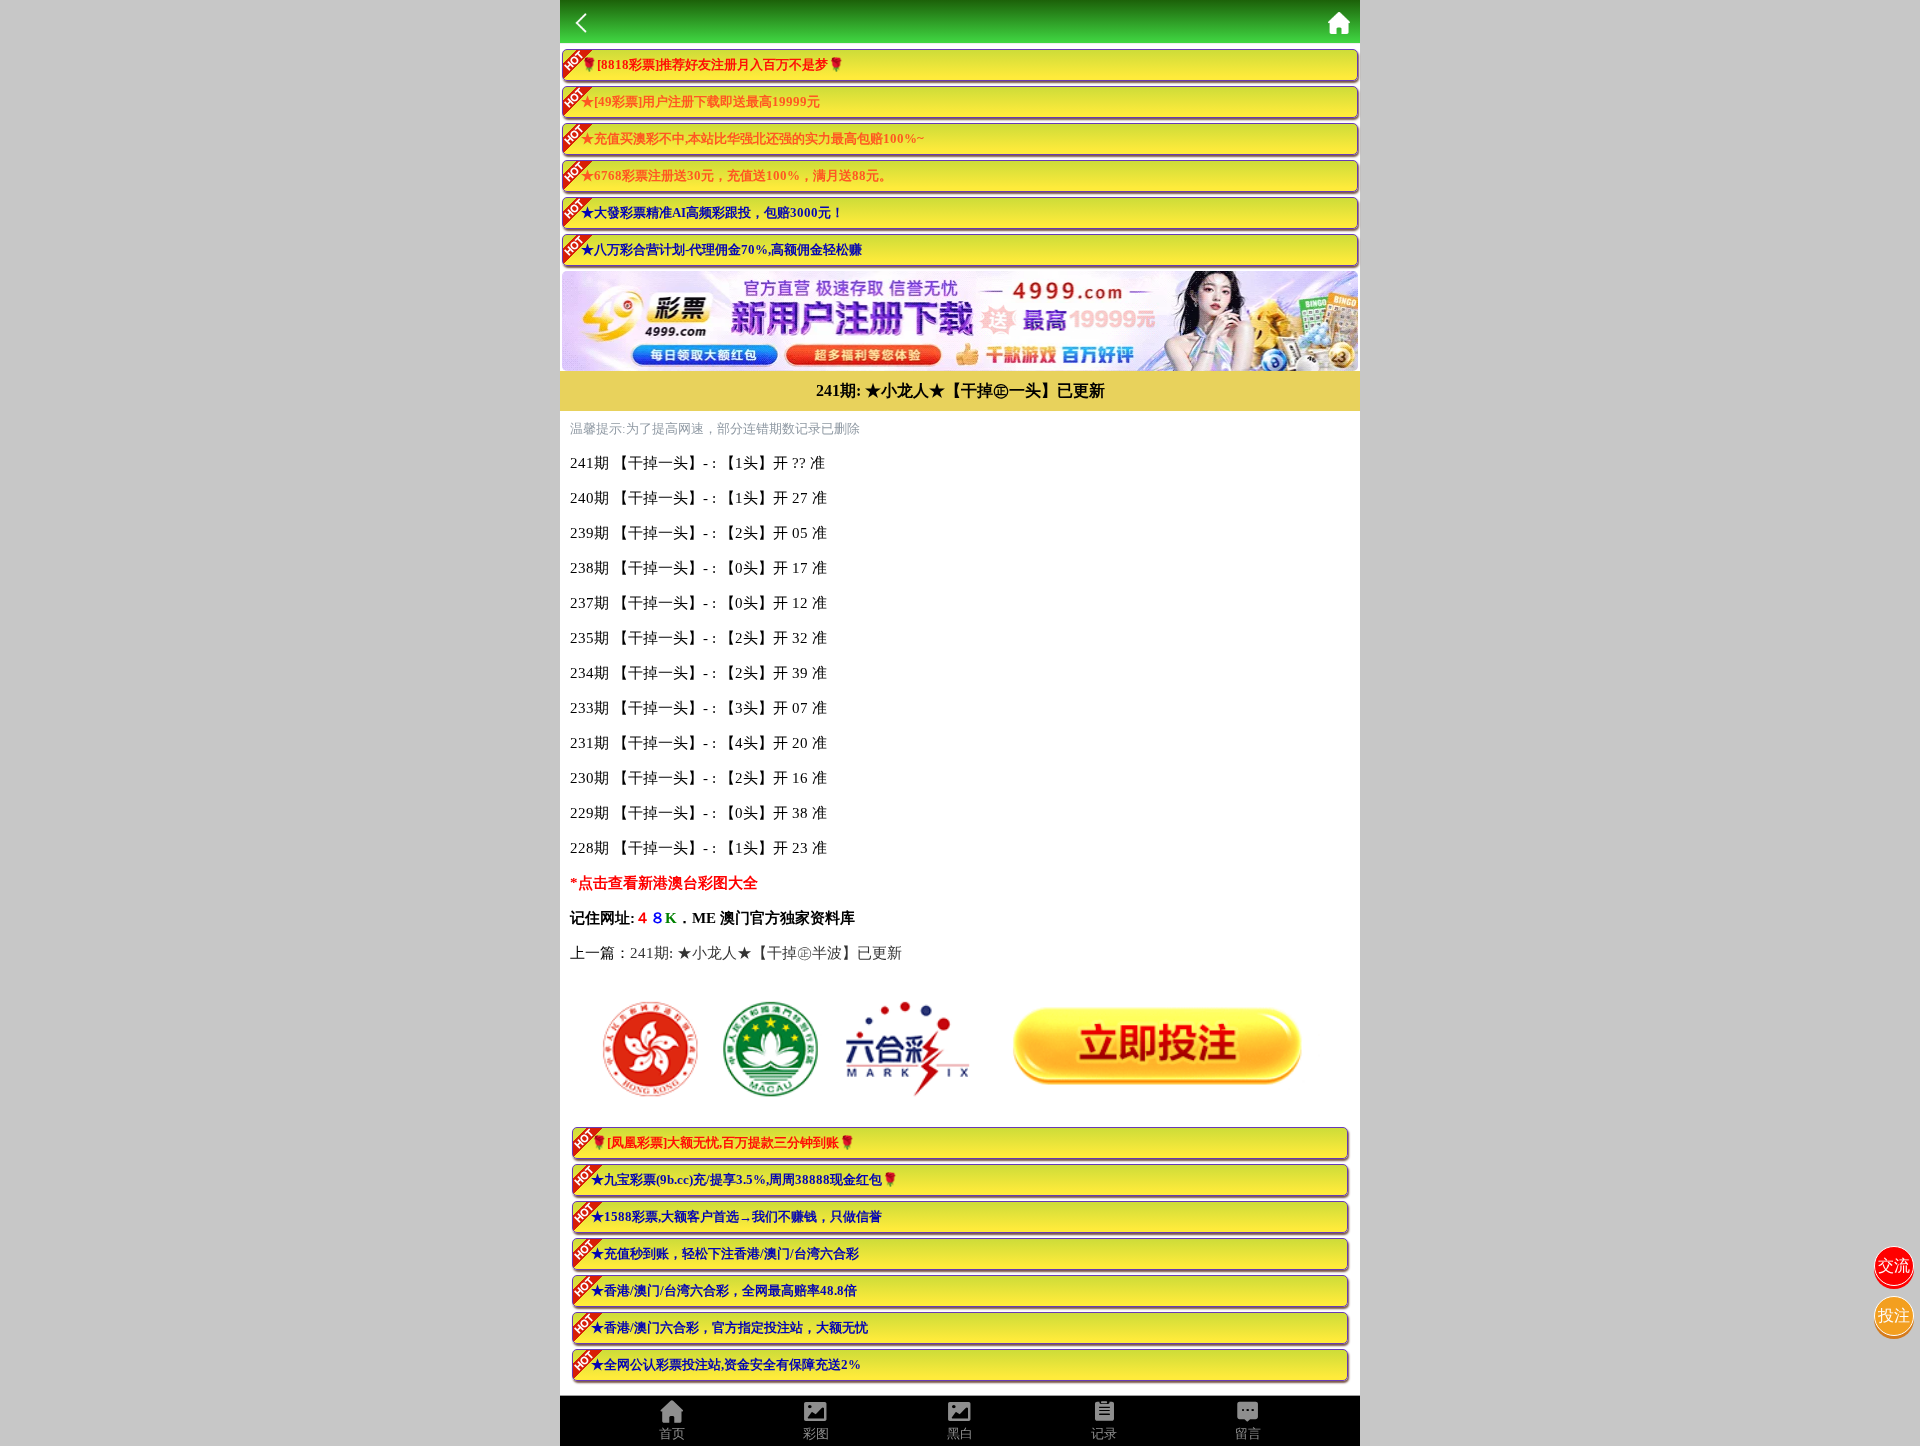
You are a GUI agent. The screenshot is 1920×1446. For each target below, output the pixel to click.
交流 (1894, 1265)
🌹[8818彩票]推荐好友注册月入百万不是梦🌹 (712, 64)
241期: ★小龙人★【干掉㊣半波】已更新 (766, 953)
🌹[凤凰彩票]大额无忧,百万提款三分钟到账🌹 (723, 1142)
